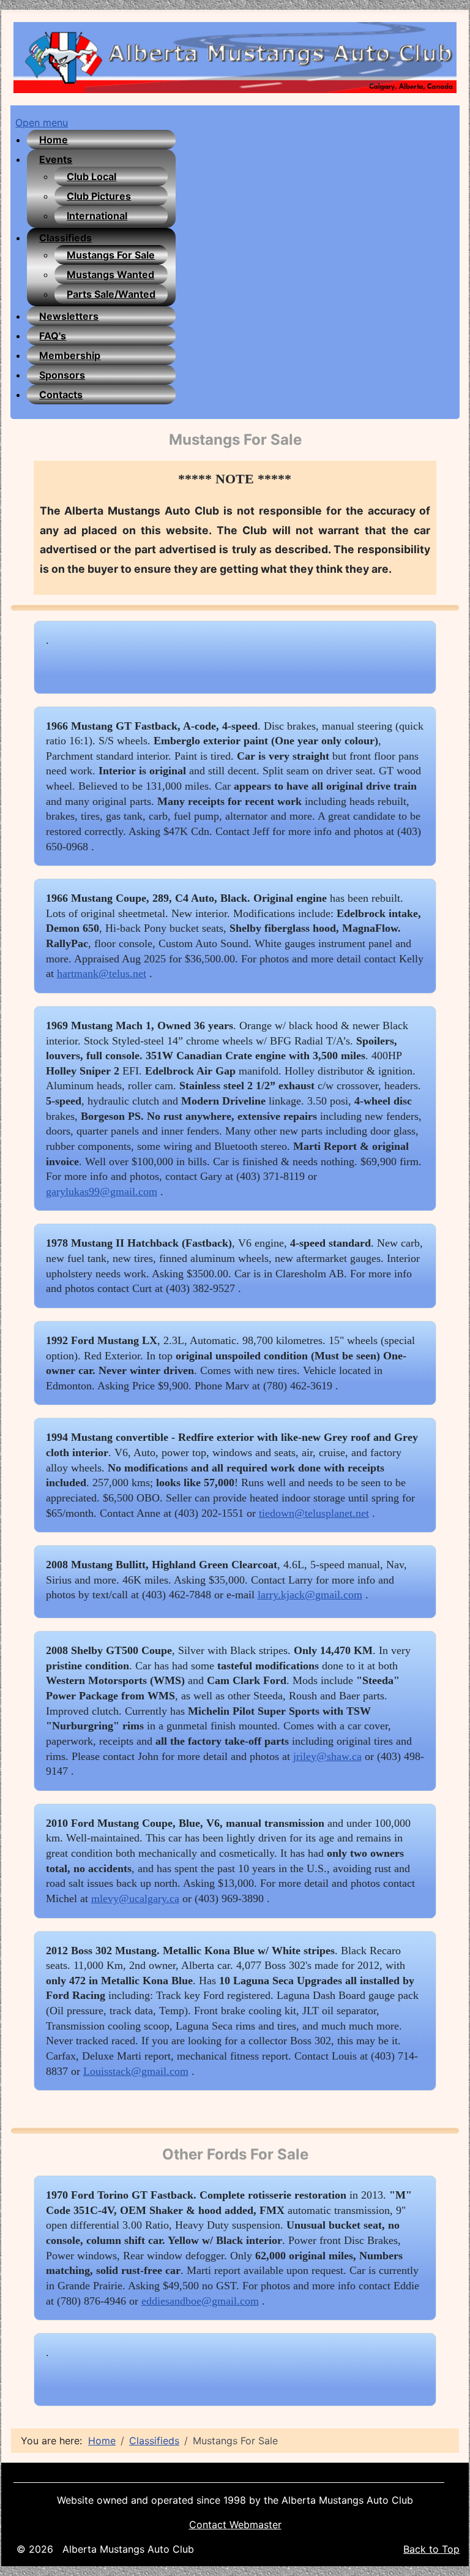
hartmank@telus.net (102, 973)
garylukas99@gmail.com (102, 1192)
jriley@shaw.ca (327, 1756)
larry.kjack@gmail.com (310, 1595)
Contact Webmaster (235, 2525)
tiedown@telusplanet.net (314, 1513)
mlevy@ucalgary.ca (135, 1898)
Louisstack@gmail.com (136, 2071)
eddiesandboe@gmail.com (200, 2301)
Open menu (42, 123)
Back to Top (431, 2549)
